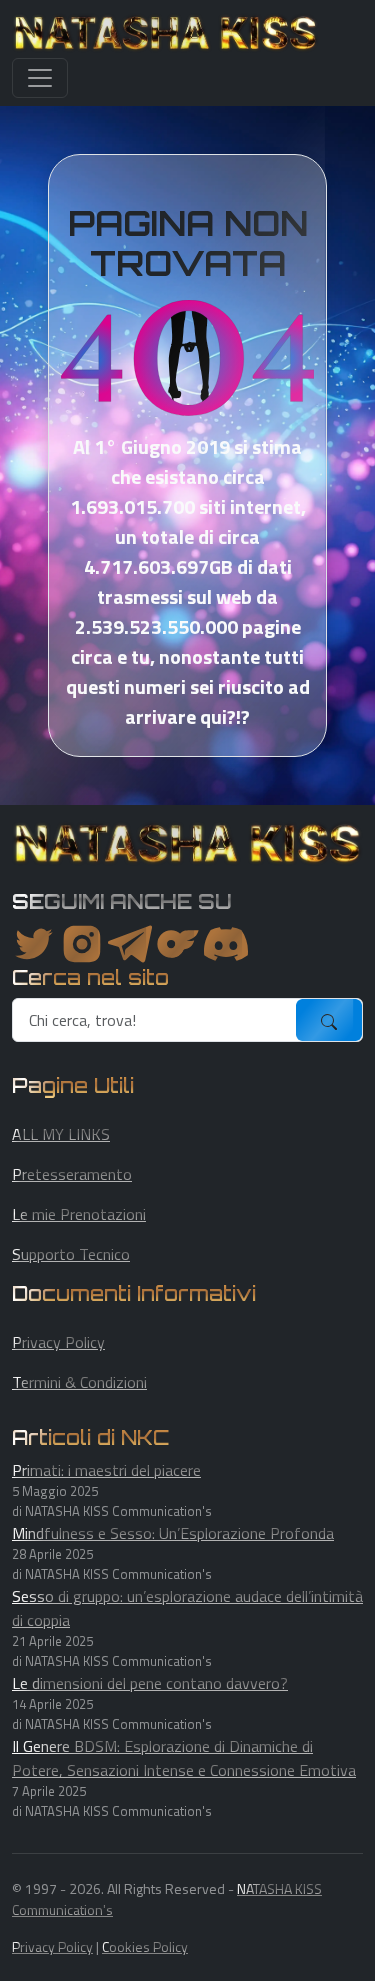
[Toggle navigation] (40, 78)
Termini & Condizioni (79, 1382)
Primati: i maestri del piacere (106, 1470)
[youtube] (226, 944)
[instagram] (82, 944)
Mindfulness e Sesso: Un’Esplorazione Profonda (173, 1533)
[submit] (329, 1020)
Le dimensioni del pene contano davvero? (150, 1683)
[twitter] (34, 944)
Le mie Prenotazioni (79, 1214)
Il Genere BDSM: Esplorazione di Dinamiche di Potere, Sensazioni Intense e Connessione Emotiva (184, 1758)
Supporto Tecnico (71, 1254)
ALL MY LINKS (61, 1134)
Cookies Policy (145, 1946)
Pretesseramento (72, 1174)
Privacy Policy (58, 1342)
